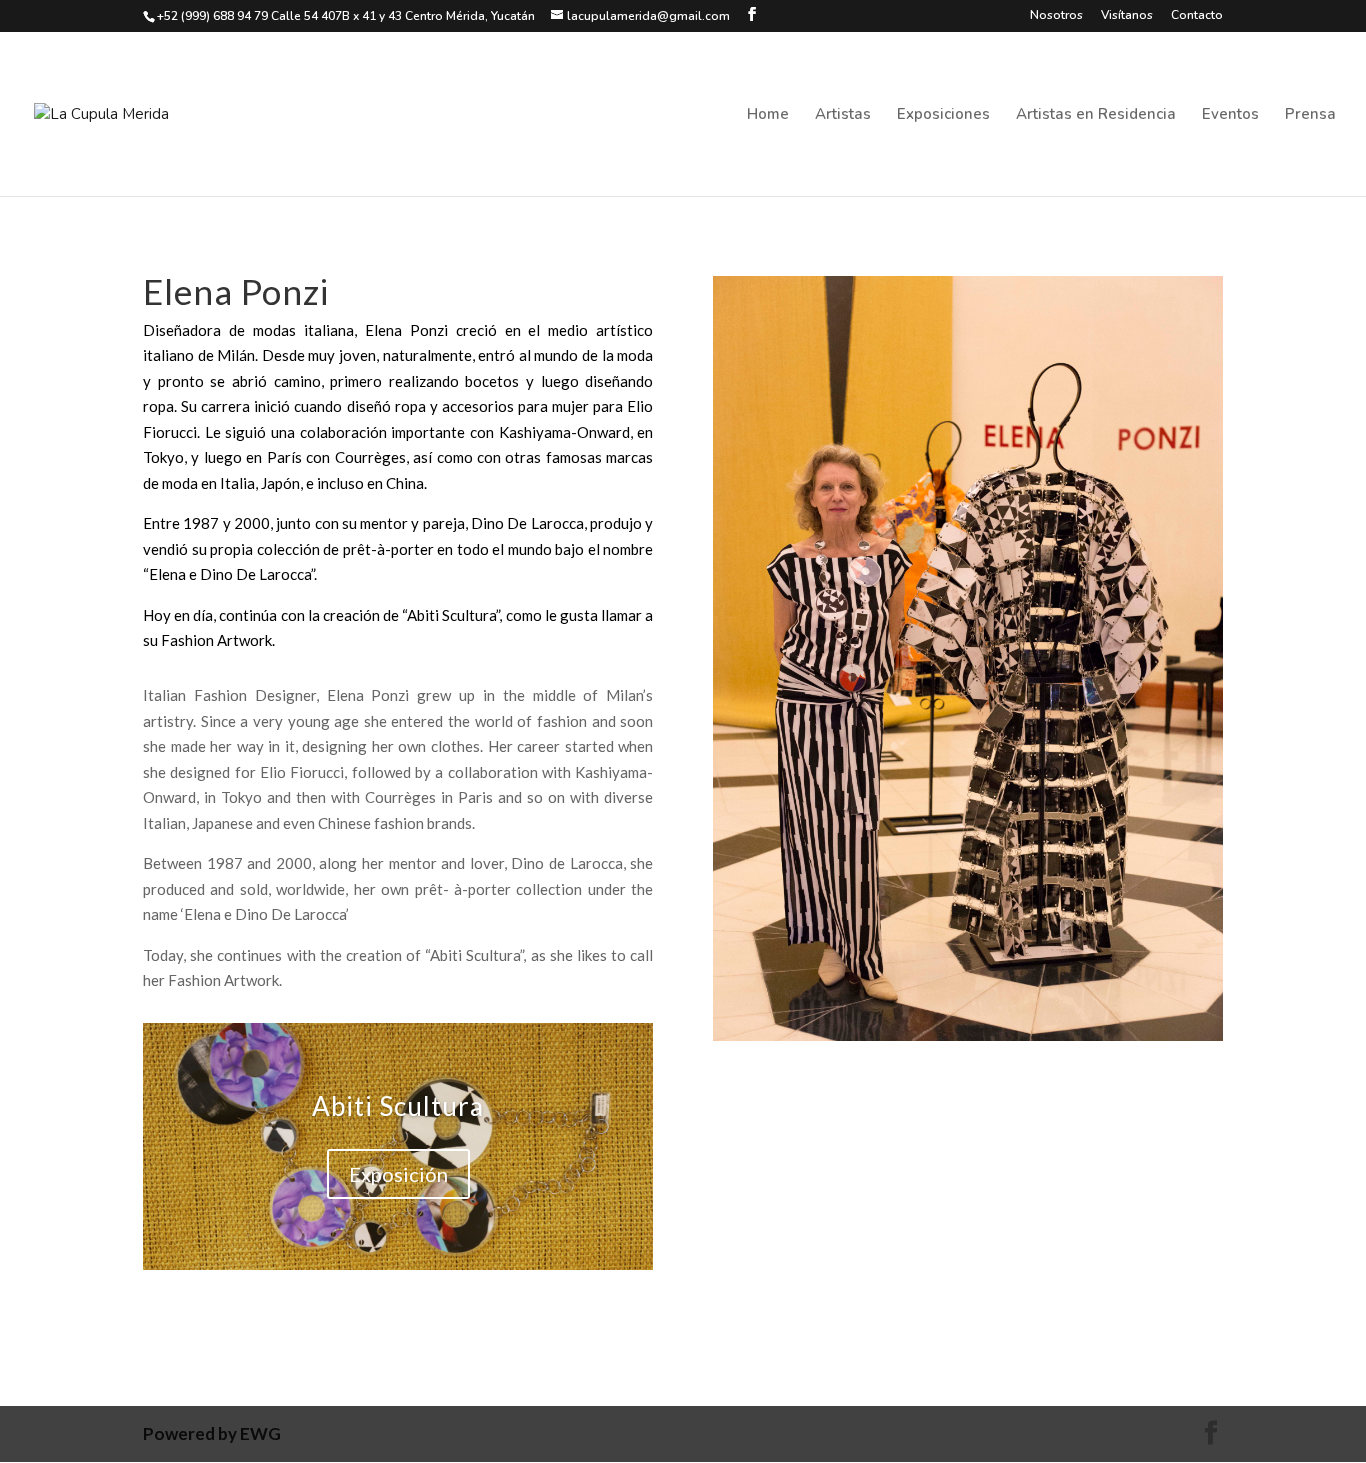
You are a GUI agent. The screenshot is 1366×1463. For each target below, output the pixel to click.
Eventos (1230, 115)
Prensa (1310, 115)
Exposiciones (943, 115)
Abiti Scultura (398, 1106)
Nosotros (1056, 16)
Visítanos (1127, 16)
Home (768, 115)
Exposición (398, 1174)
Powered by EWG (212, 1433)
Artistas (843, 115)
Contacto (1197, 16)
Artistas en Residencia (1096, 115)
